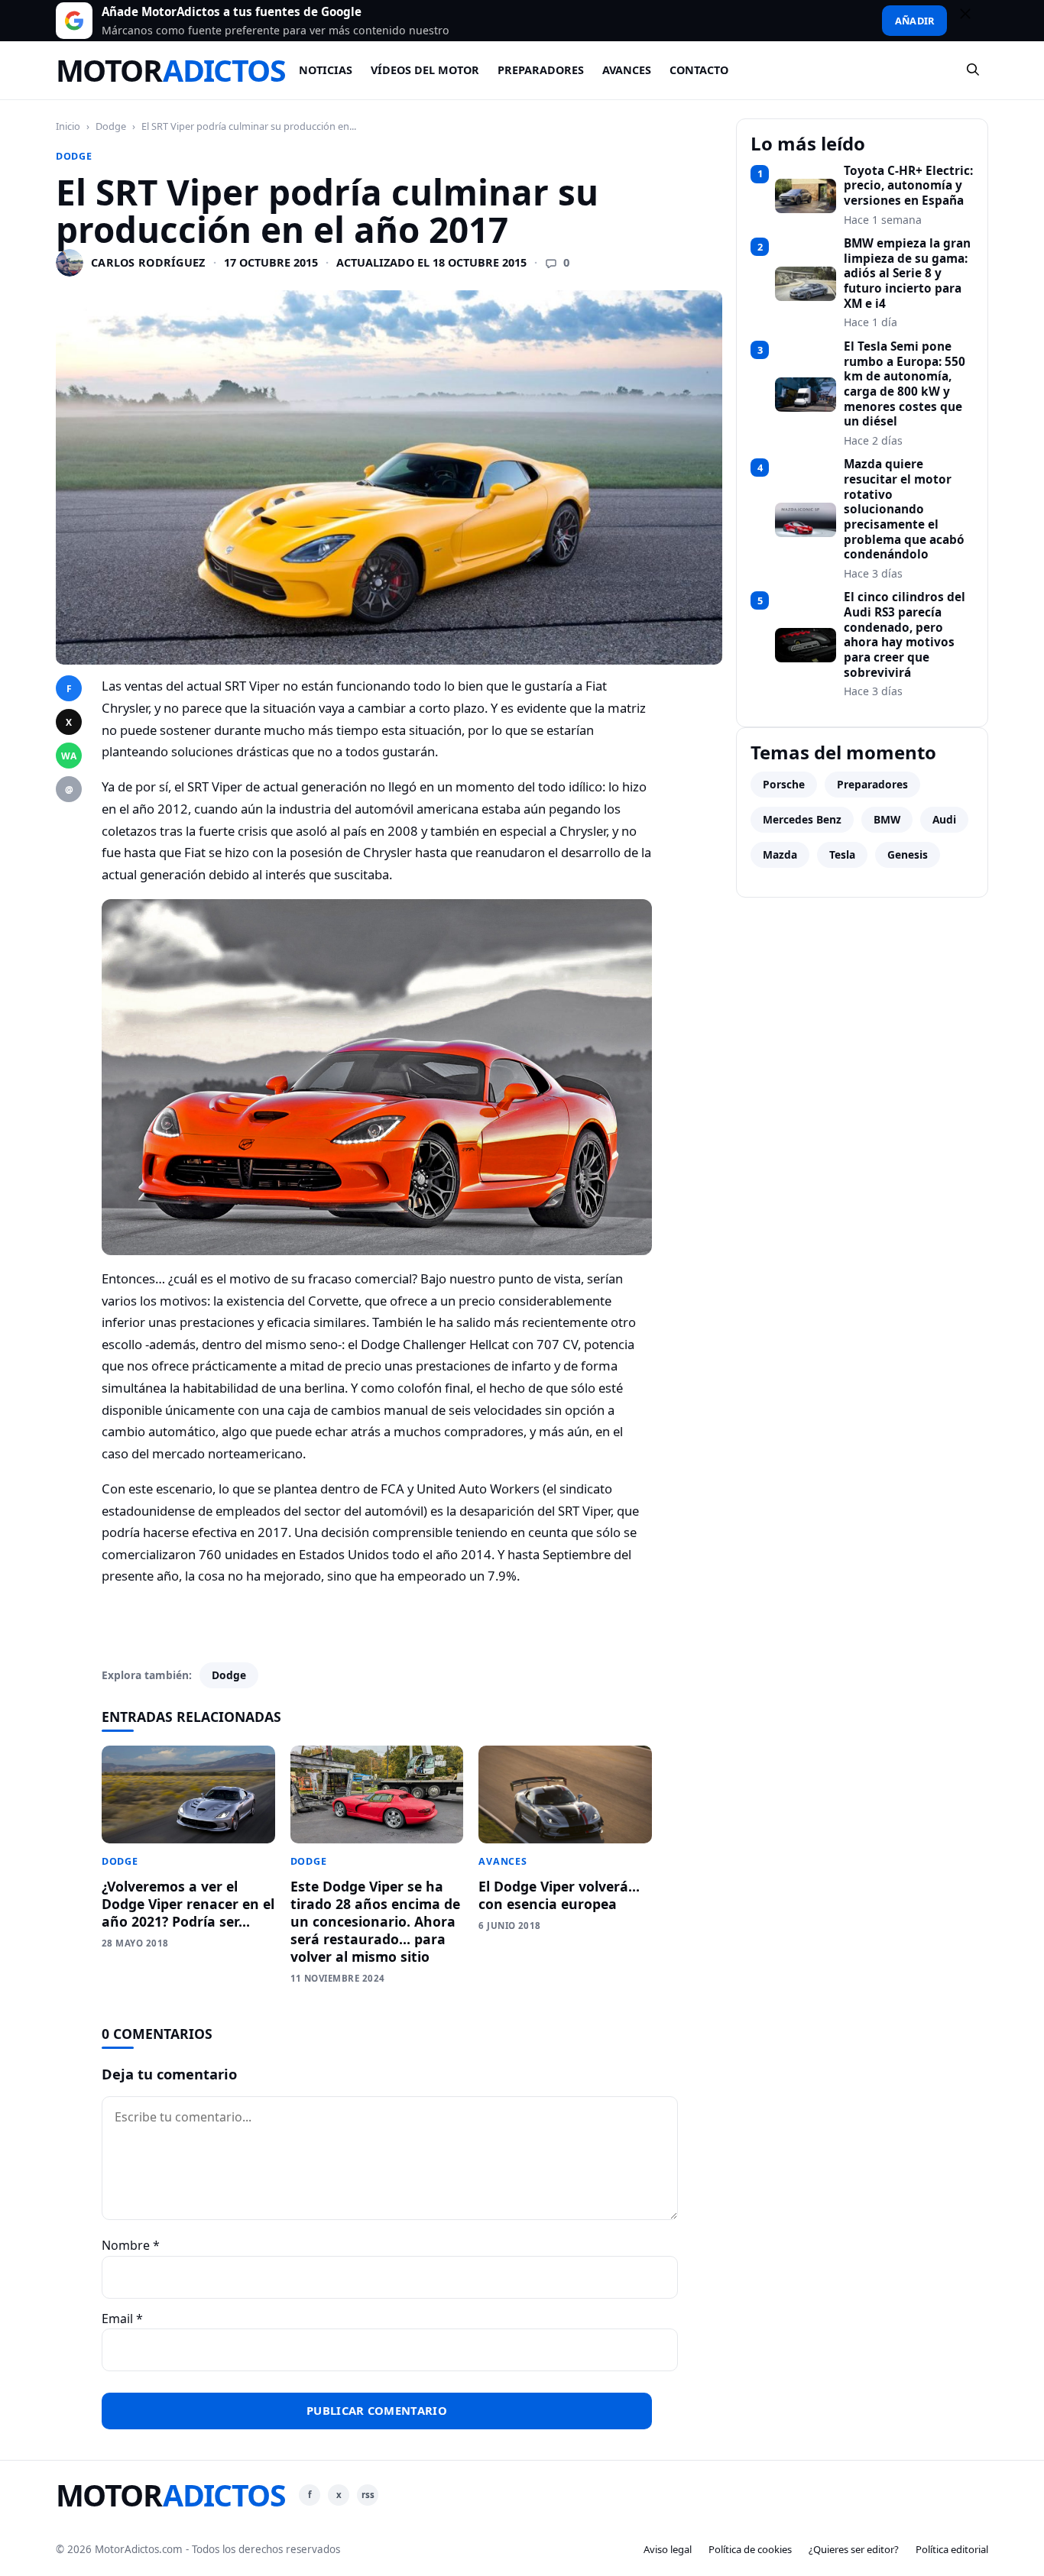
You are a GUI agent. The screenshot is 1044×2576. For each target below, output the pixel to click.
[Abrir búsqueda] (974, 70)
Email (122, 2319)
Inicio (68, 126)
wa (69, 756)
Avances (627, 70)
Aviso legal (668, 2549)
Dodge (111, 126)
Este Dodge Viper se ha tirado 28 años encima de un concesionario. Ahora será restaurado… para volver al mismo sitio (375, 1921)
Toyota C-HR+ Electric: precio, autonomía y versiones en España (908, 186)
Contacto (699, 70)
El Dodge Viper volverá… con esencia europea (559, 1895)
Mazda (780, 854)
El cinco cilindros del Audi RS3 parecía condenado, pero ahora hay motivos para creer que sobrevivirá (905, 635)
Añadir (914, 21)
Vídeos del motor (425, 70)
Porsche (784, 784)
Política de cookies (750, 2549)
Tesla (842, 854)
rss (368, 2495)
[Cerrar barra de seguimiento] (972, 21)
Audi (944, 819)
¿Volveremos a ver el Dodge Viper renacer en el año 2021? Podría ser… (188, 1904)
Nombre (131, 2245)
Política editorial (952, 2549)
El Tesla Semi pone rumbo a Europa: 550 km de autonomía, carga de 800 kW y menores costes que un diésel (905, 384)
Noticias (326, 70)
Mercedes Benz (802, 819)
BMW (887, 819)
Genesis (908, 854)
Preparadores (541, 70)
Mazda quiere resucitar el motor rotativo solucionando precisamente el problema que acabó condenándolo (904, 510)
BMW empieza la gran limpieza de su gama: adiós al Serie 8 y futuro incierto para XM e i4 (907, 273)
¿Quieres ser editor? (854, 2549)
